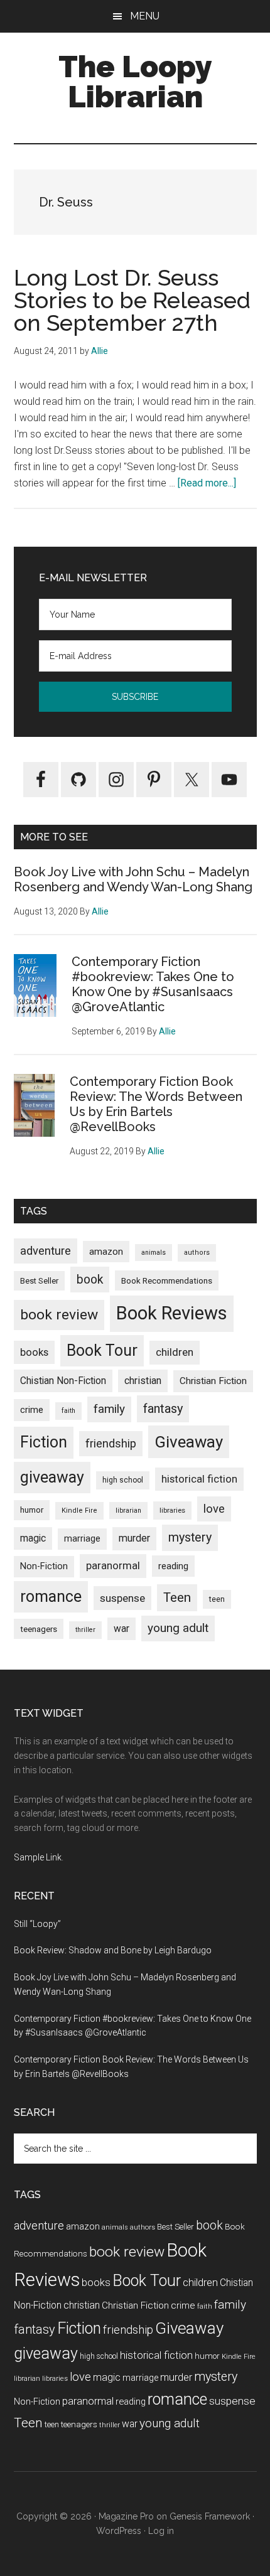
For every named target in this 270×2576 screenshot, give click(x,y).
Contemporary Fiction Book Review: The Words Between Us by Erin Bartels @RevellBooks (156, 1104)
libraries (172, 1510)
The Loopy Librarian (135, 82)
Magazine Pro (126, 2516)
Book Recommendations (167, 1280)
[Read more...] (207, 483)
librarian (128, 1511)
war (121, 1629)
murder (134, 1538)
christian (143, 1381)
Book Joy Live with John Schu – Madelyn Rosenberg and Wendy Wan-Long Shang (133, 879)
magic (33, 1538)
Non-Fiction (44, 1566)
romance (51, 1597)
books (34, 1352)
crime (32, 1410)
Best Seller (39, 1281)
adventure (46, 1251)
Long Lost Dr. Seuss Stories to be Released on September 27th (132, 300)
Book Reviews (172, 1313)
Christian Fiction (213, 1381)
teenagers (39, 1629)
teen (217, 1599)
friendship (111, 1443)
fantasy (163, 1409)
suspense (122, 1598)
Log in (161, 2531)
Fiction (44, 1442)
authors (197, 1253)
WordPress (119, 2531)
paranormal (113, 1565)
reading (173, 1566)
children (175, 1352)
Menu (145, 16)
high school (123, 1480)
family (109, 1409)
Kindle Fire (79, 1511)
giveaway (52, 1477)
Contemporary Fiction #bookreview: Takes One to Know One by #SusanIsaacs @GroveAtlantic (153, 984)
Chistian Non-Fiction (63, 1381)
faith (68, 1411)
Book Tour (102, 1350)
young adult (178, 1628)
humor (32, 1510)
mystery (190, 1538)
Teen (177, 1597)
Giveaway (189, 1442)
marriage (82, 1539)
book (90, 1280)
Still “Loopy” (37, 1924)
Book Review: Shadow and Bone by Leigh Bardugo (113, 1950)
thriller (85, 1630)
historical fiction (199, 1479)
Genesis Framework (210, 2516)
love (214, 1509)
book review (59, 1315)
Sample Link (38, 1857)
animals (154, 1253)
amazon (106, 1252)
